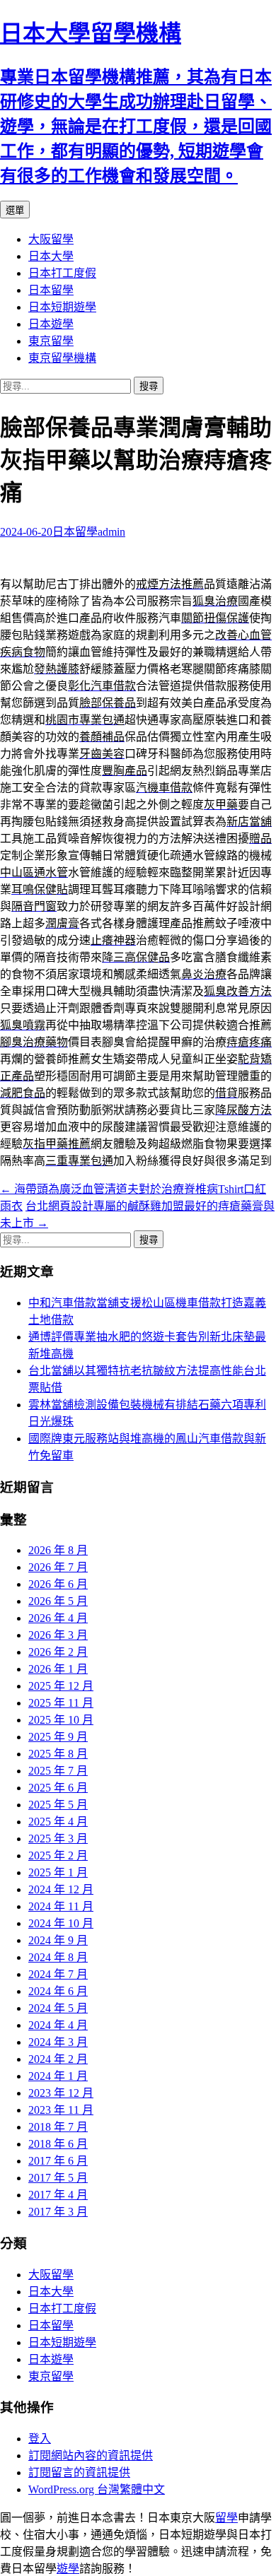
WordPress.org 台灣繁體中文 (97, 2489)
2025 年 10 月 (61, 1720)
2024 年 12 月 (61, 1889)
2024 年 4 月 (58, 2025)
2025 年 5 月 (58, 1805)
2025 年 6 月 (58, 1788)
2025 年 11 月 (61, 1703)
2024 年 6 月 (58, 1991)
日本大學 (51, 256)
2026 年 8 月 (58, 1550)
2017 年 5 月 (58, 2178)
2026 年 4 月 (58, 1618)
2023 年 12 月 (61, 2093)
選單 (15, 210)
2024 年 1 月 (58, 2076)
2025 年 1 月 (58, 1872)
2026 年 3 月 (58, 1635)
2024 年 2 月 (58, 2059)
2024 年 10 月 (61, 1923)
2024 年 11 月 (61, 1906)
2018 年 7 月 (58, 2127)
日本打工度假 (62, 273)
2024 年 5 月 (58, 2008)
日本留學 (51, 290)
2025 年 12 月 (61, 1686)
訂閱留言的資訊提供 (79, 2472)
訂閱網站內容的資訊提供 (91, 2456)
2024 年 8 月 (58, 1957)
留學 (226, 2518)
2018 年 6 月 (58, 2144)
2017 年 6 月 (58, 2161)
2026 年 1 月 (58, 1669)
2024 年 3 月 (58, 2042)
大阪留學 (51, 239)
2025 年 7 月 (58, 1771)
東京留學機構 (62, 358)
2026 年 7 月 (58, 1567)
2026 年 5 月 (58, 1601)
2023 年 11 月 (61, 2110)
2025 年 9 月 (58, 1737)
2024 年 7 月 (58, 1974)
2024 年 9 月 (58, 1940)
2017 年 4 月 (58, 2195)
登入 (40, 2439)
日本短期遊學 (62, 307)
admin (111, 532)
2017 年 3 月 (58, 2212)
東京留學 (51, 341)
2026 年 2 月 (58, 1652)
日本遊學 (51, 324)
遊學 (68, 2569)
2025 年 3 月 (58, 1839)
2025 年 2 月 (58, 1855)
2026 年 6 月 (58, 1584)
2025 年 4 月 (58, 1822)
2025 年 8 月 (58, 1754)
